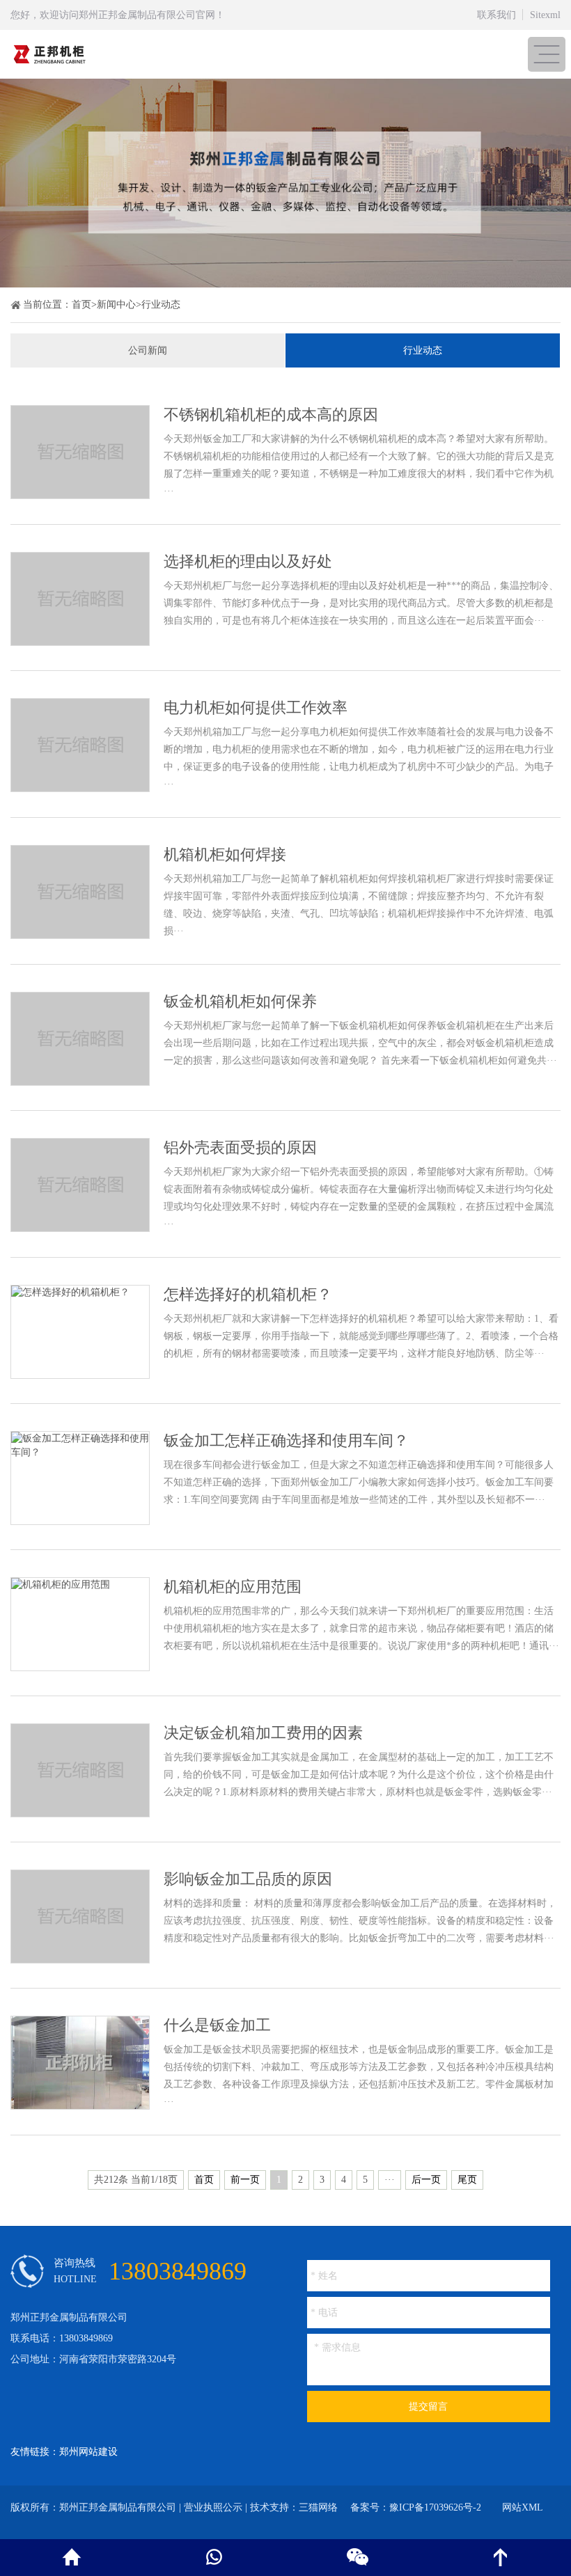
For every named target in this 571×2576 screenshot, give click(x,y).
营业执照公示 (213, 2507)
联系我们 (496, 15)
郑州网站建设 (88, 2452)
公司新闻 (148, 350)
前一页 (245, 2180)
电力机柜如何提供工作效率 (256, 708)
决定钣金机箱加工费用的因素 (263, 1733)
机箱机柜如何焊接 (225, 854)
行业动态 (161, 305)
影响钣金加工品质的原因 (248, 1879)
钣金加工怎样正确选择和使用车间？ (286, 1440)
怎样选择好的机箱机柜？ (248, 1294)
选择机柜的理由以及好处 (248, 561)
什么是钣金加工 (217, 2025)
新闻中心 (116, 305)
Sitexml (545, 15)
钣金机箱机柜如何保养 (240, 1001)
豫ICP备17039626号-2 (435, 2507)
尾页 (467, 2180)
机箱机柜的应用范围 (233, 1587)
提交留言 (428, 2407)
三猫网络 (318, 2507)
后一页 (426, 2180)
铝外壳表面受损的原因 (240, 1147)
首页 (81, 305)
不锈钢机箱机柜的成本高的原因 (271, 414)
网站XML (523, 2507)
